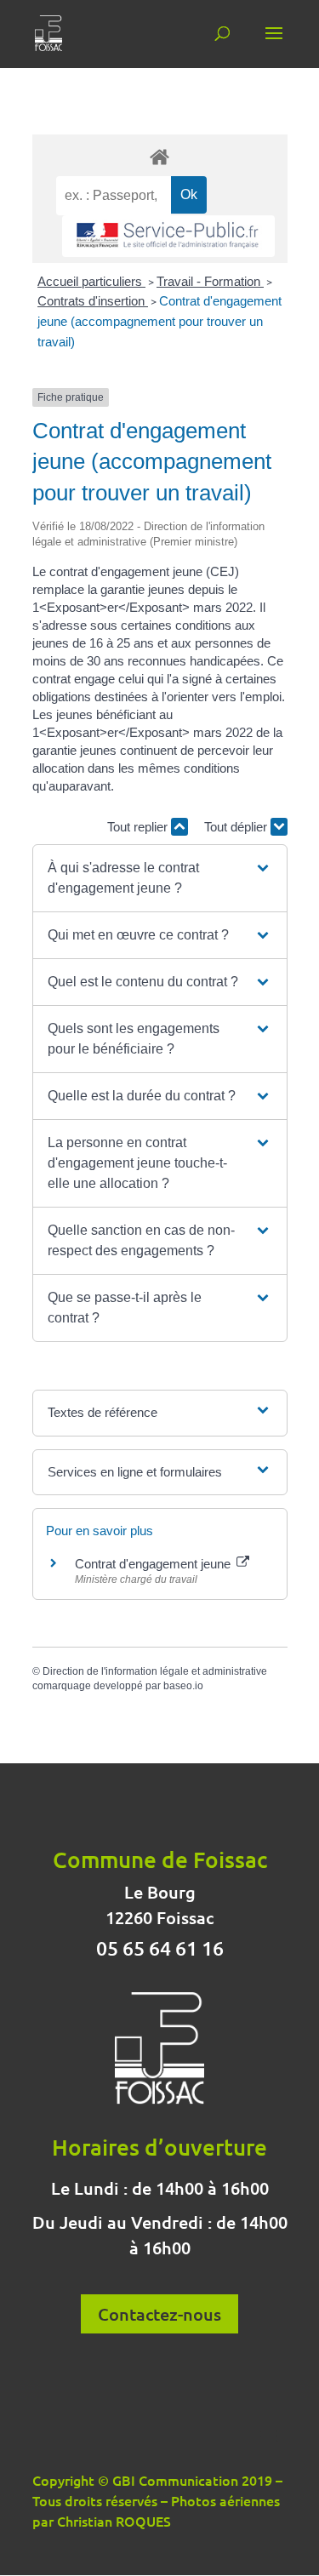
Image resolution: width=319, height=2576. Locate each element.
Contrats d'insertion (93, 301)
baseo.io (183, 1686)
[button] (159, 878)
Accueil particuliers (91, 281)
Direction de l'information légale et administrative (155, 1671)
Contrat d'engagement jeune (154, 1564)
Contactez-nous (159, 2314)
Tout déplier (237, 827)
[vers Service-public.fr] (168, 236)
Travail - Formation (210, 281)
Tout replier (139, 827)
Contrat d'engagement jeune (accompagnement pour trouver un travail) (159, 321)
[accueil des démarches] (160, 156)
